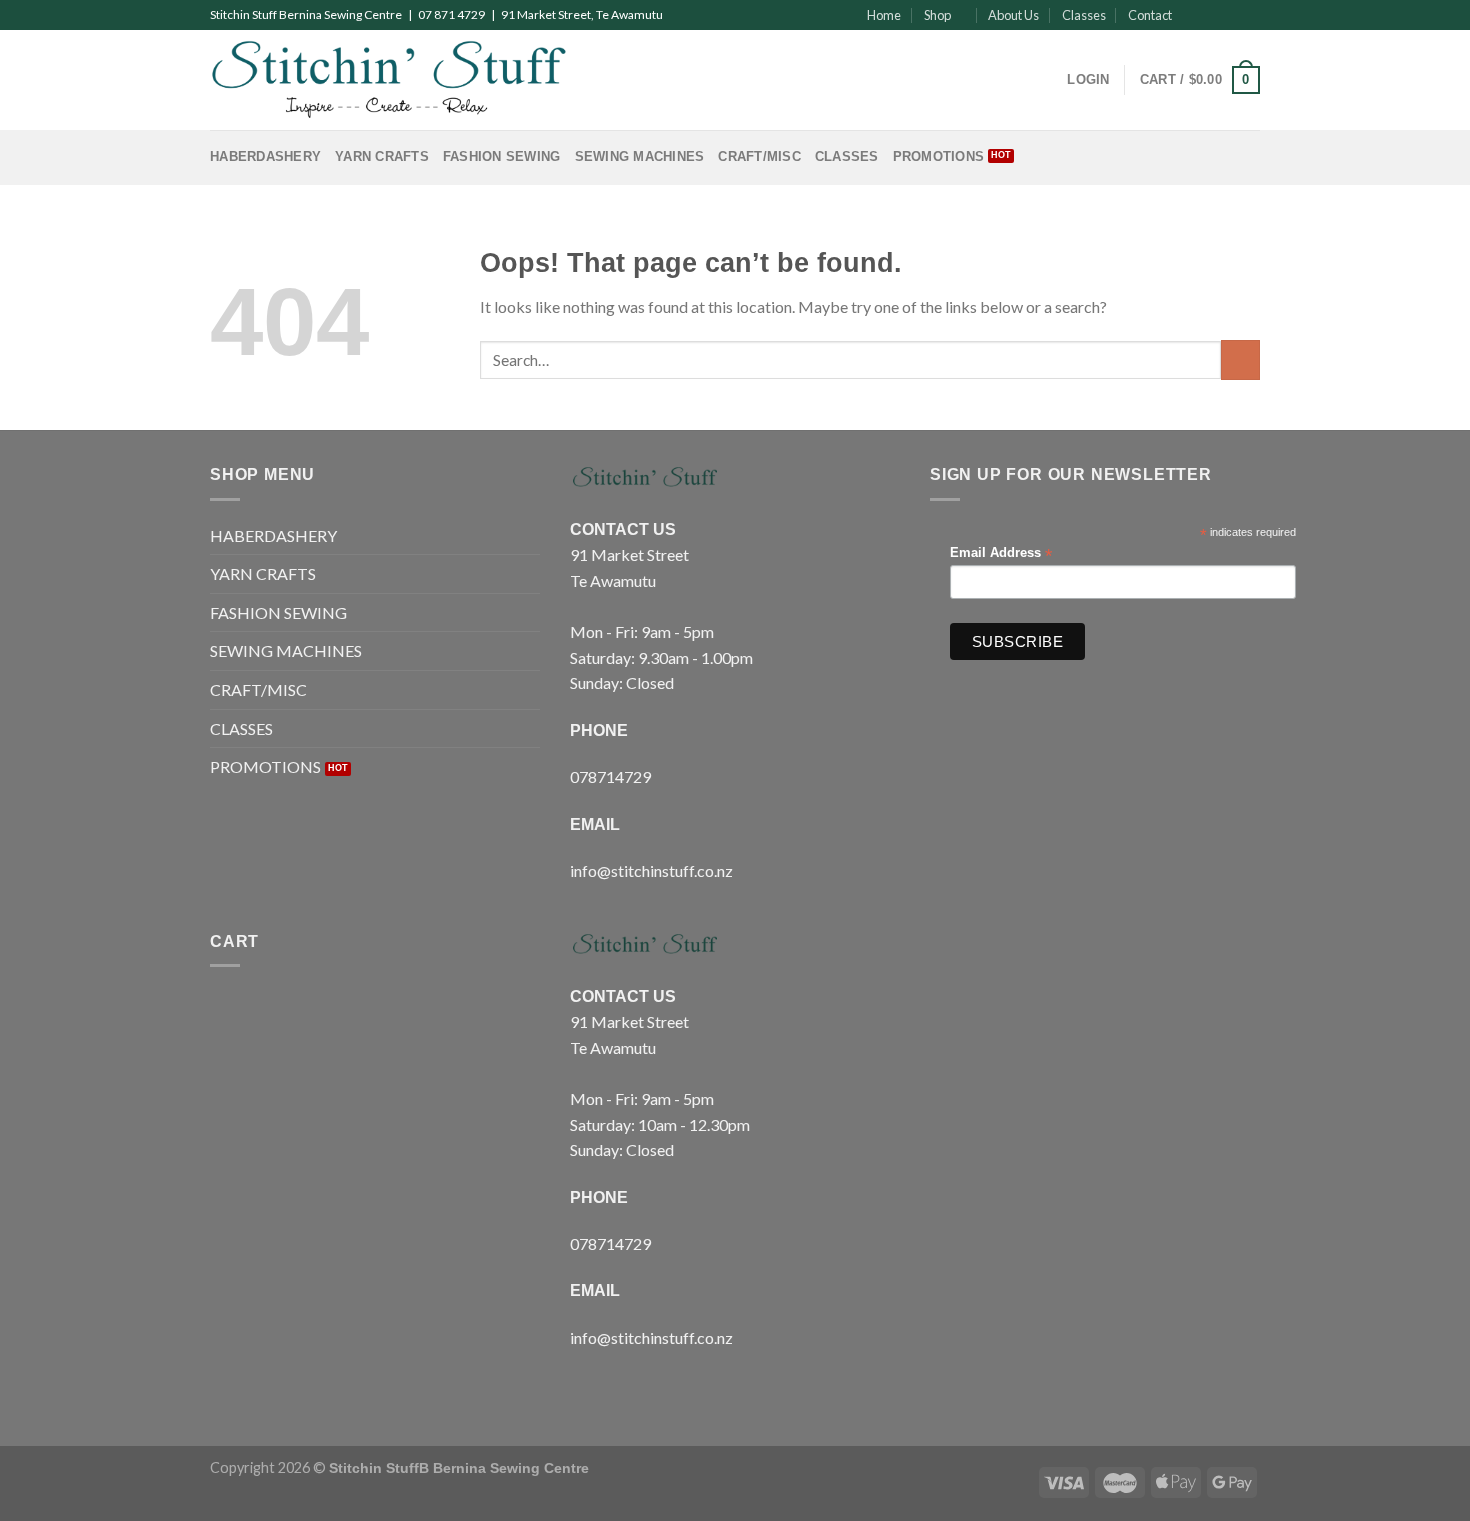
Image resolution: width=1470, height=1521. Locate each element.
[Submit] (1240, 359)
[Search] (1045, 80)
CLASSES (847, 156)
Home (884, 15)
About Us (1013, 15)
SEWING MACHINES (640, 156)
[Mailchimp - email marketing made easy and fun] (1252, 647)
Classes (1084, 15)
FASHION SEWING (502, 156)
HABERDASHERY (265, 156)
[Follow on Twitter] (1231, 15)
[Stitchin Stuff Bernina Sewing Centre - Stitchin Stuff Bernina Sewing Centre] (388, 79)
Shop (937, 15)
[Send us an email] (1250, 15)
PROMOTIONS (939, 156)
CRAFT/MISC (759, 156)
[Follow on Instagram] (1212, 15)
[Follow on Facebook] (1193, 15)
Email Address (1001, 553)
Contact (1150, 15)
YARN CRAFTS (382, 156)
